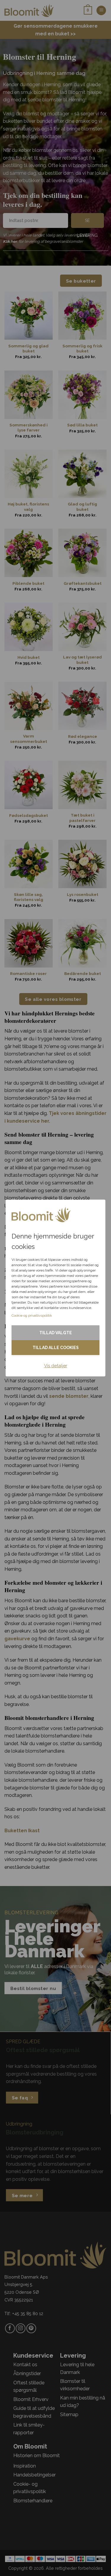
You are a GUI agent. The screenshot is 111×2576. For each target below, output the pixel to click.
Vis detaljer (56, 1366)
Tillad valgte (56, 1333)
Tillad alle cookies (56, 1348)
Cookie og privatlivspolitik (32, 1315)
